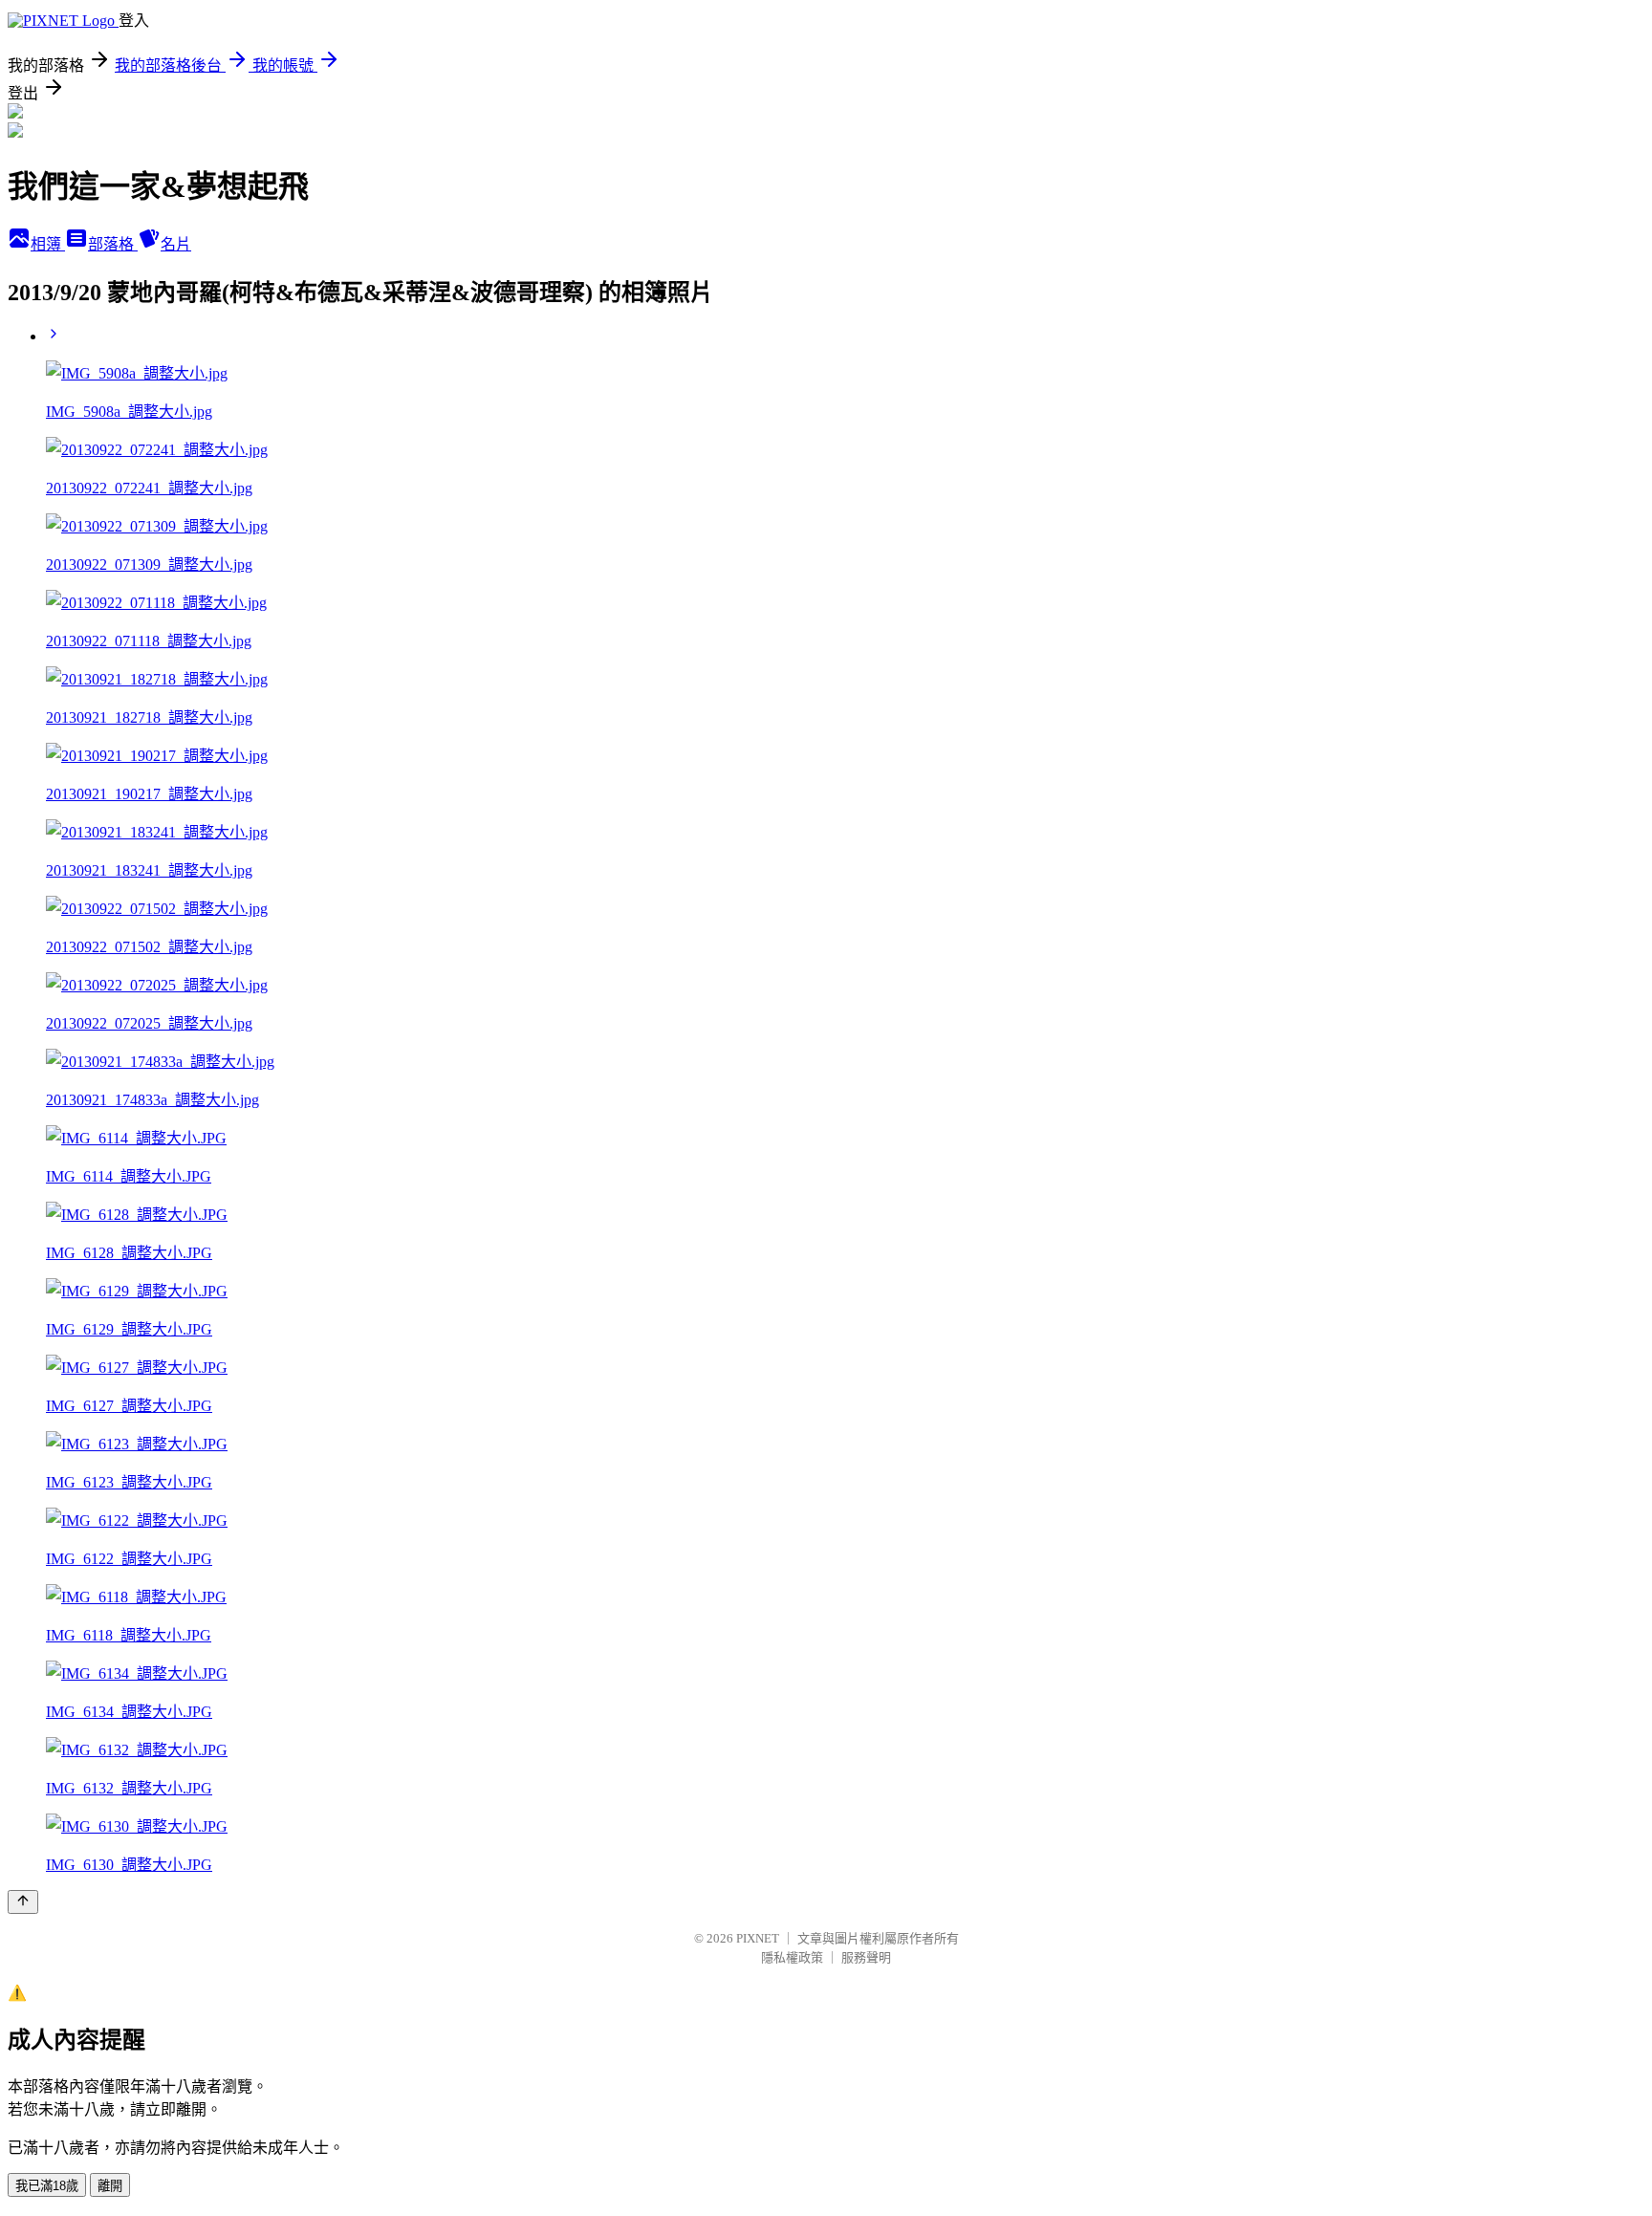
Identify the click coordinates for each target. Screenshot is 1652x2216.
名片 (176, 244)
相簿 (48, 244)
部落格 (113, 244)
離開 (110, 2186)
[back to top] (23, 1902)
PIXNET (758, 1938)
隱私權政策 (792, 1957)
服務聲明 (866, 1957)
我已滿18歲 (47, 2186)
